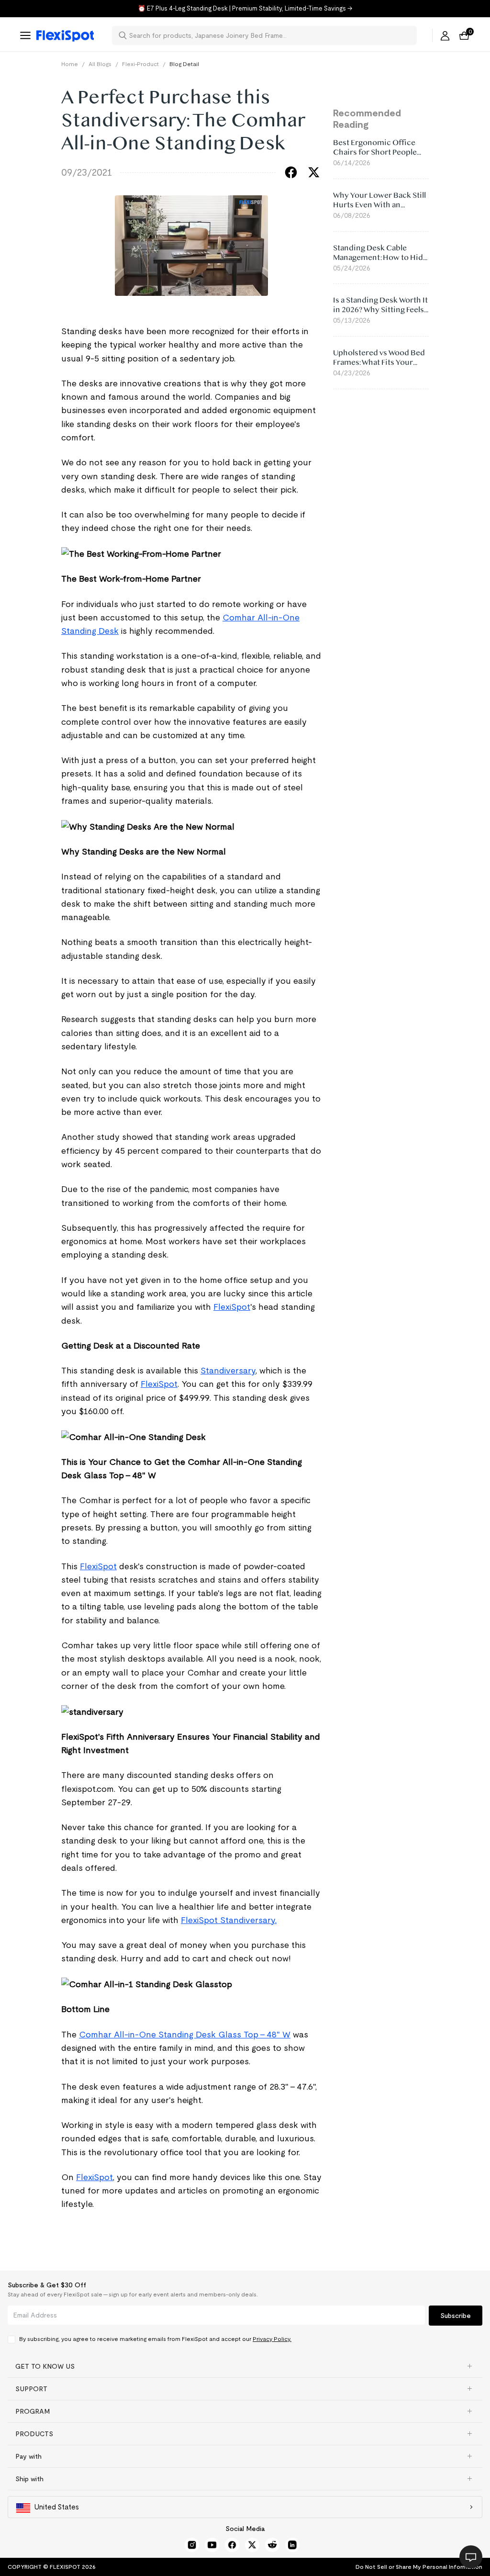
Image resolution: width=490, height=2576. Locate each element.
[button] (245, 2366)
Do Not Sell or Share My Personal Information (419, 2567)
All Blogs (100, 64)
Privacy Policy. (272, 2339)
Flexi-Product (140, 64)
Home (70, 64)
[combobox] (270, 35)
